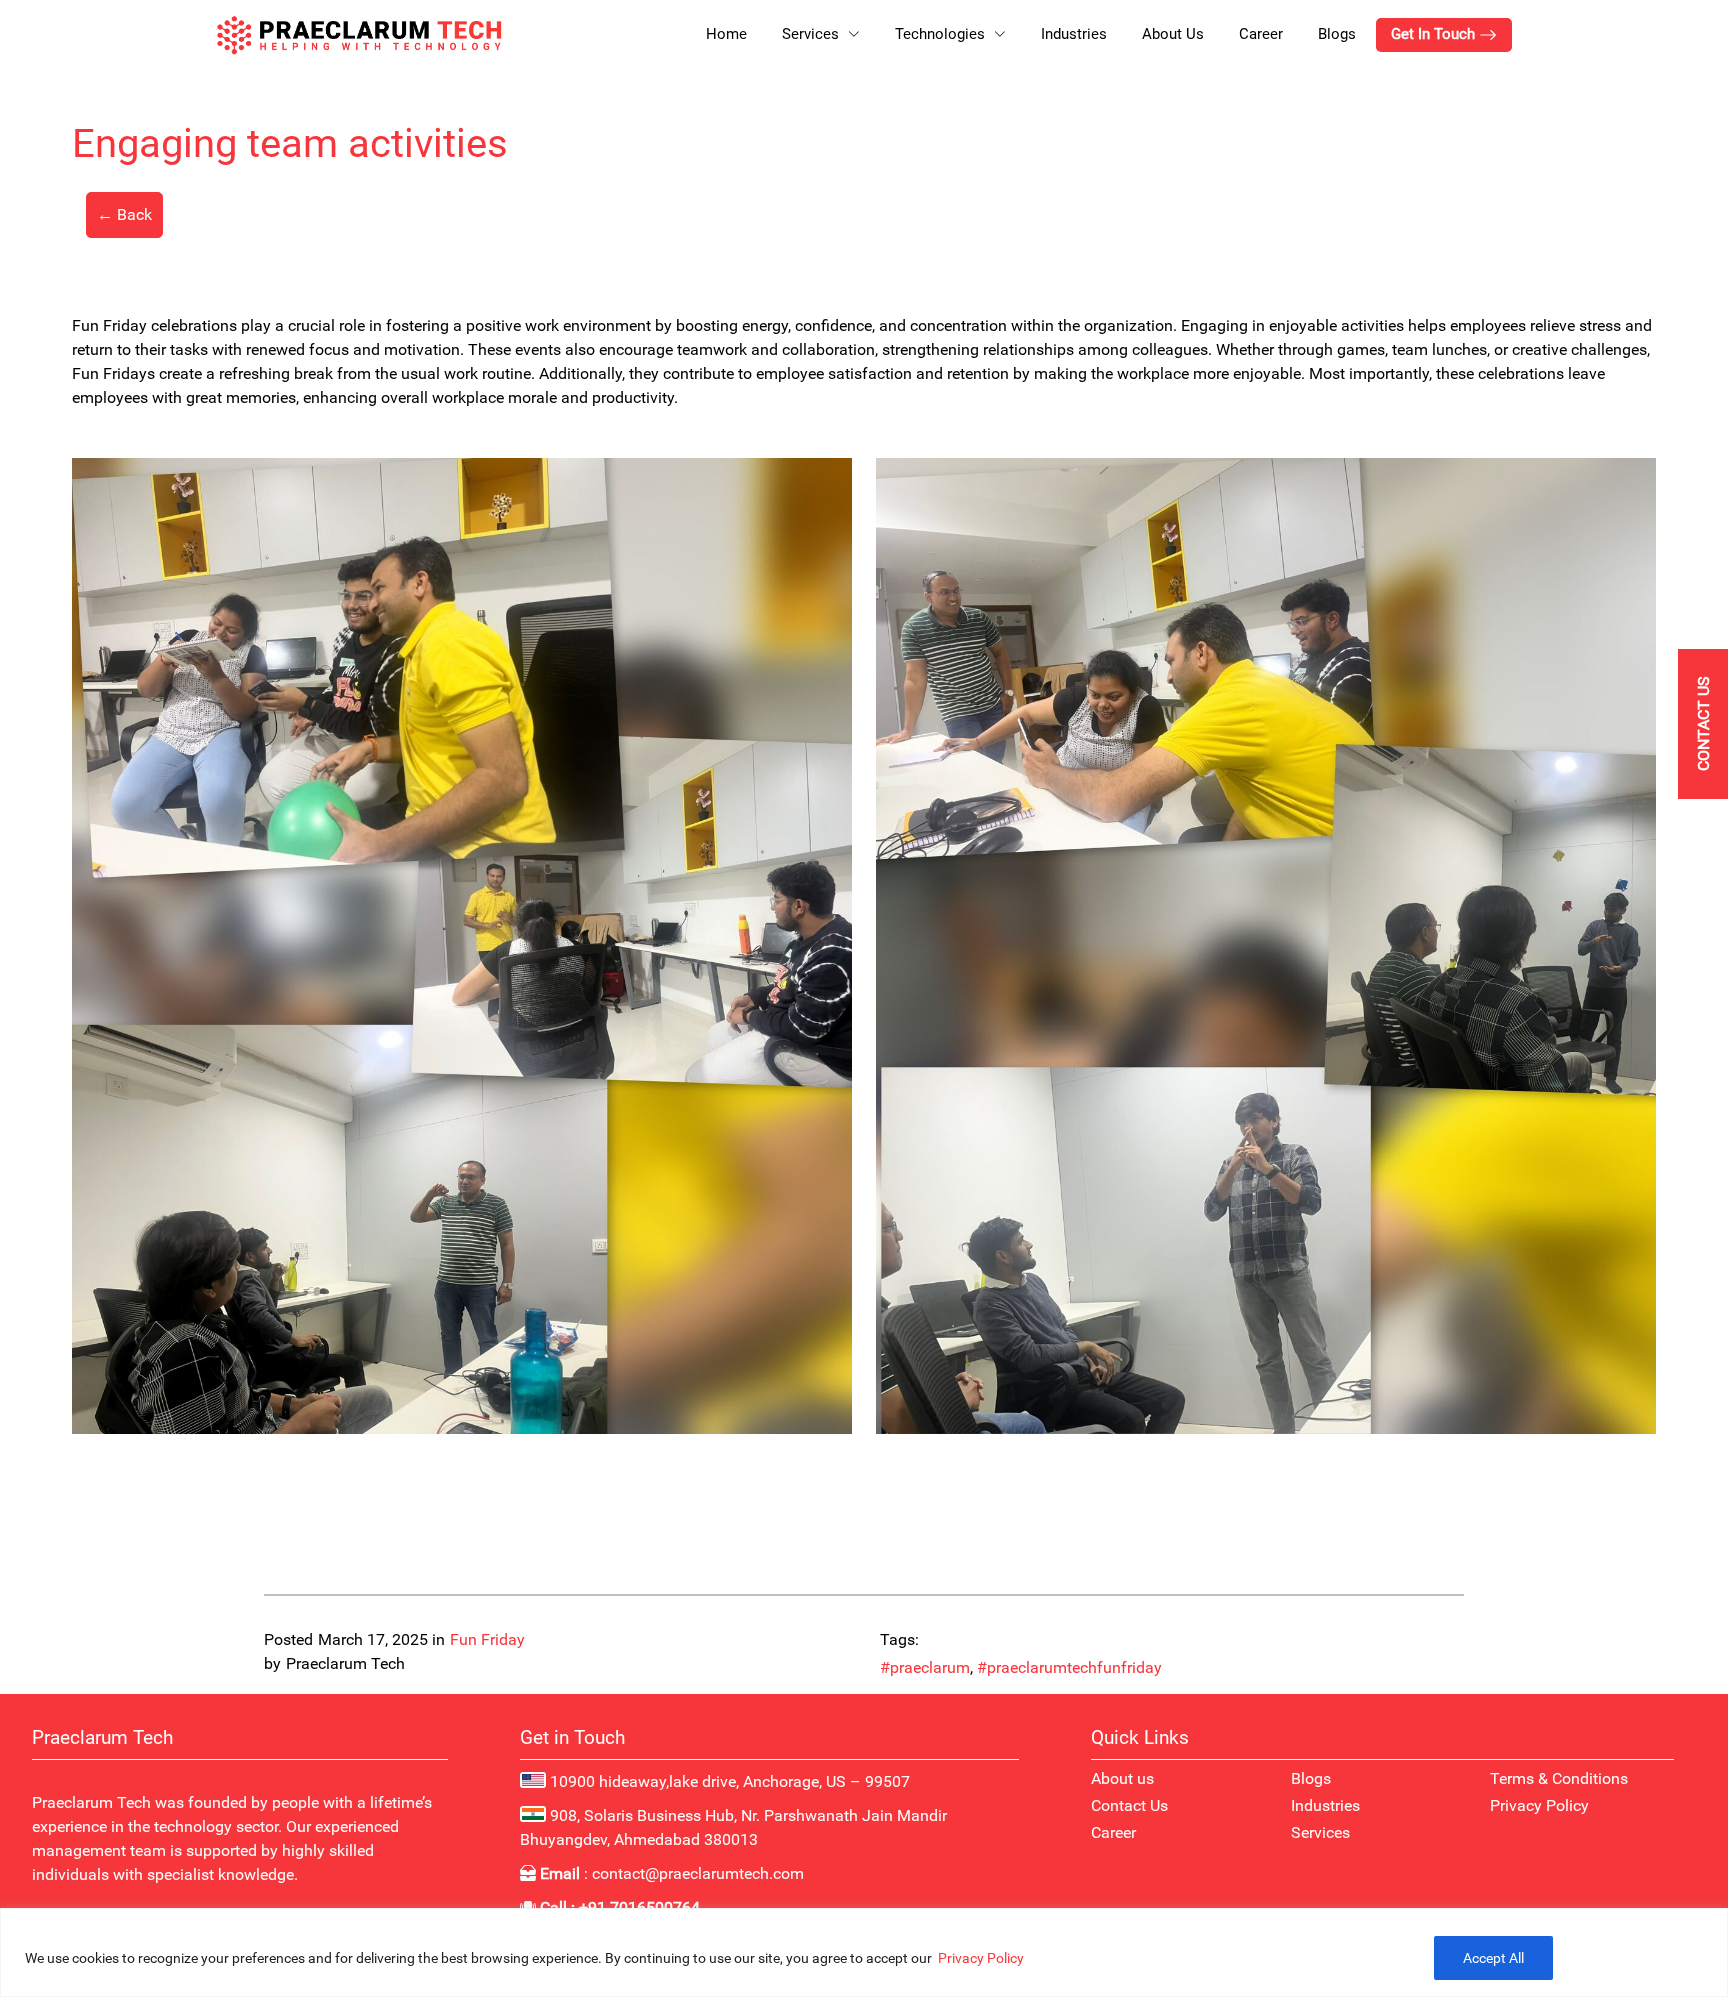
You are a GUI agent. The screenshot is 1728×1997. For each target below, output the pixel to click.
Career (1261, 34)
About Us (1173, 34)
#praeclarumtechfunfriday (1069, 1667)
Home (726, 34)
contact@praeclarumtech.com (698, 1873)
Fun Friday (487, 1639)
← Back (124, 214)
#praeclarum (925, 1667)
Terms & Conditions (1559, 1778)
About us (1122, 1778)
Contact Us (1129, 1805)
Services (1320, 1832)
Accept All (1493, 1958)
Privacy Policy (981, 1958)
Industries (1074, 34)
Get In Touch (1435, 34)
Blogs (1337, 34)
